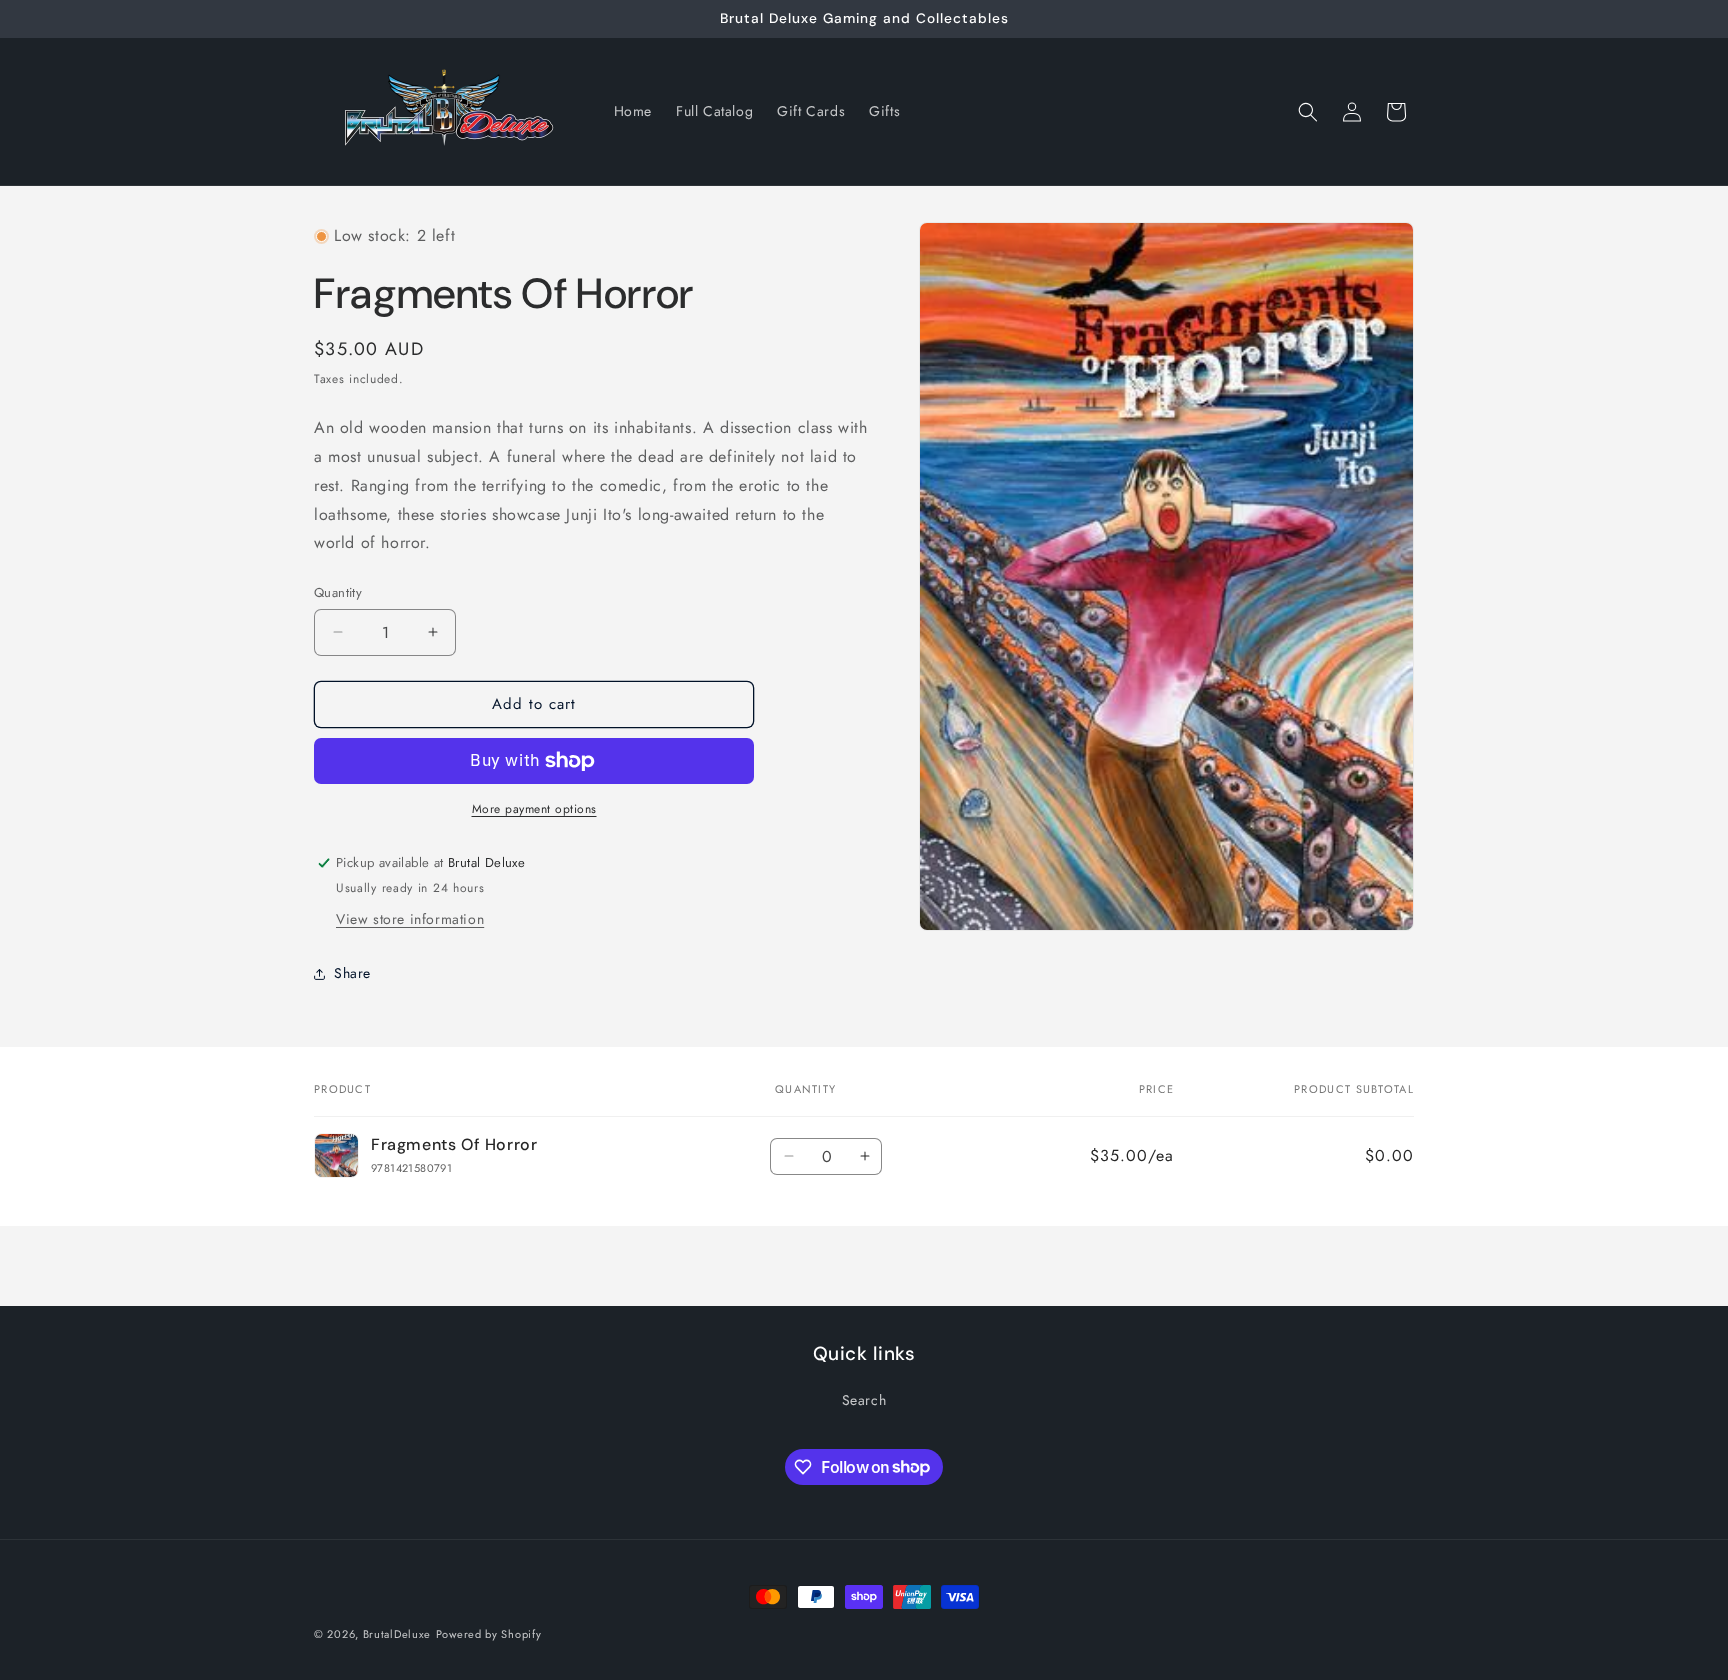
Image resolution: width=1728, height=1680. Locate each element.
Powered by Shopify (489, 1634)
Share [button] (352, 973)
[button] (1308, 112)
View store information (410, 919)
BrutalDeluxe (397, 1634)
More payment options (534, 809)
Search (864, 1400)
